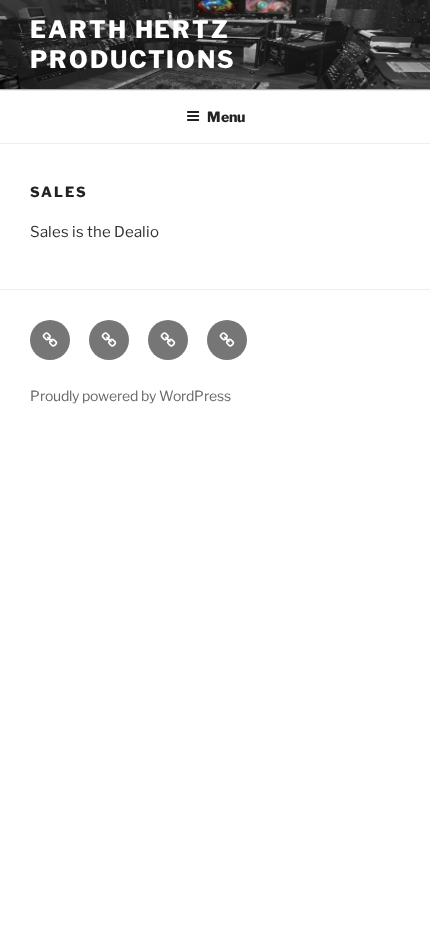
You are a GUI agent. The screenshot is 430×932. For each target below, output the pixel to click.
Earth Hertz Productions (133, 44)
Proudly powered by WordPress (130, 395)
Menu (226, 116)
